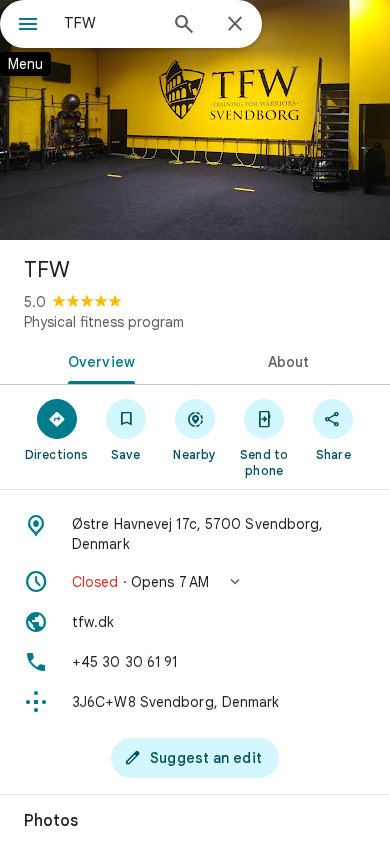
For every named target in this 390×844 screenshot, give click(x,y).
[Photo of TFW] (195, 120)
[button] (195, 582)
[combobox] (110, 23)
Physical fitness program (104, 322)
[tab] (97, 360)
